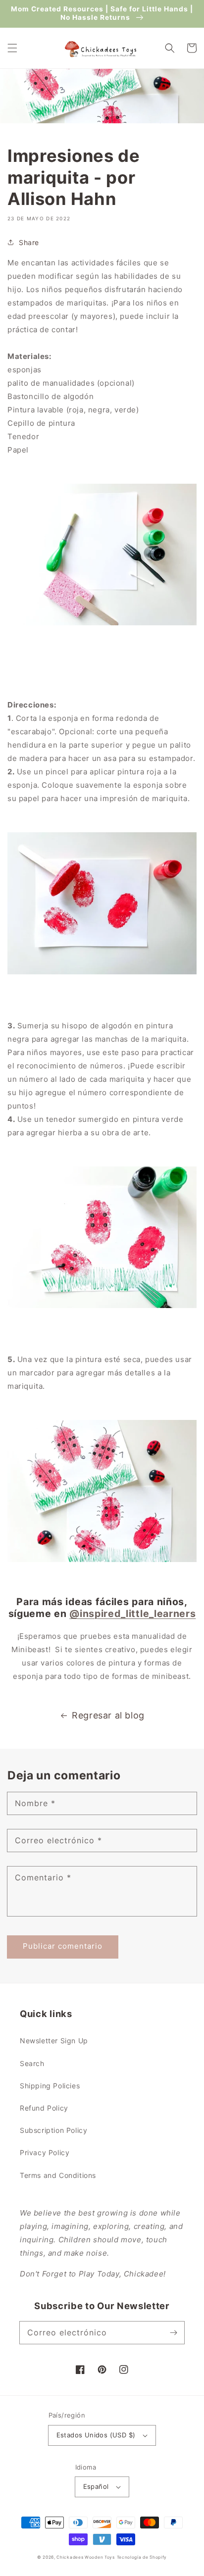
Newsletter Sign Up (54, 2041)
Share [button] (29, 242)
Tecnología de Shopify (142, 2557)
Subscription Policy (53, 2130)
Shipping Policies (50, 2086)
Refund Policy (44, 2108)
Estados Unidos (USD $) (96, 2435)
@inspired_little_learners (132, 1614)
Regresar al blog (108, 1715)
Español (96, 2486)
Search (32, 2063)
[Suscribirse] (173, 2332)
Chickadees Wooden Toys (85, 2557)
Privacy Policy (45, 2152)
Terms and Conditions (58, 2175)
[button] (12, 48)
